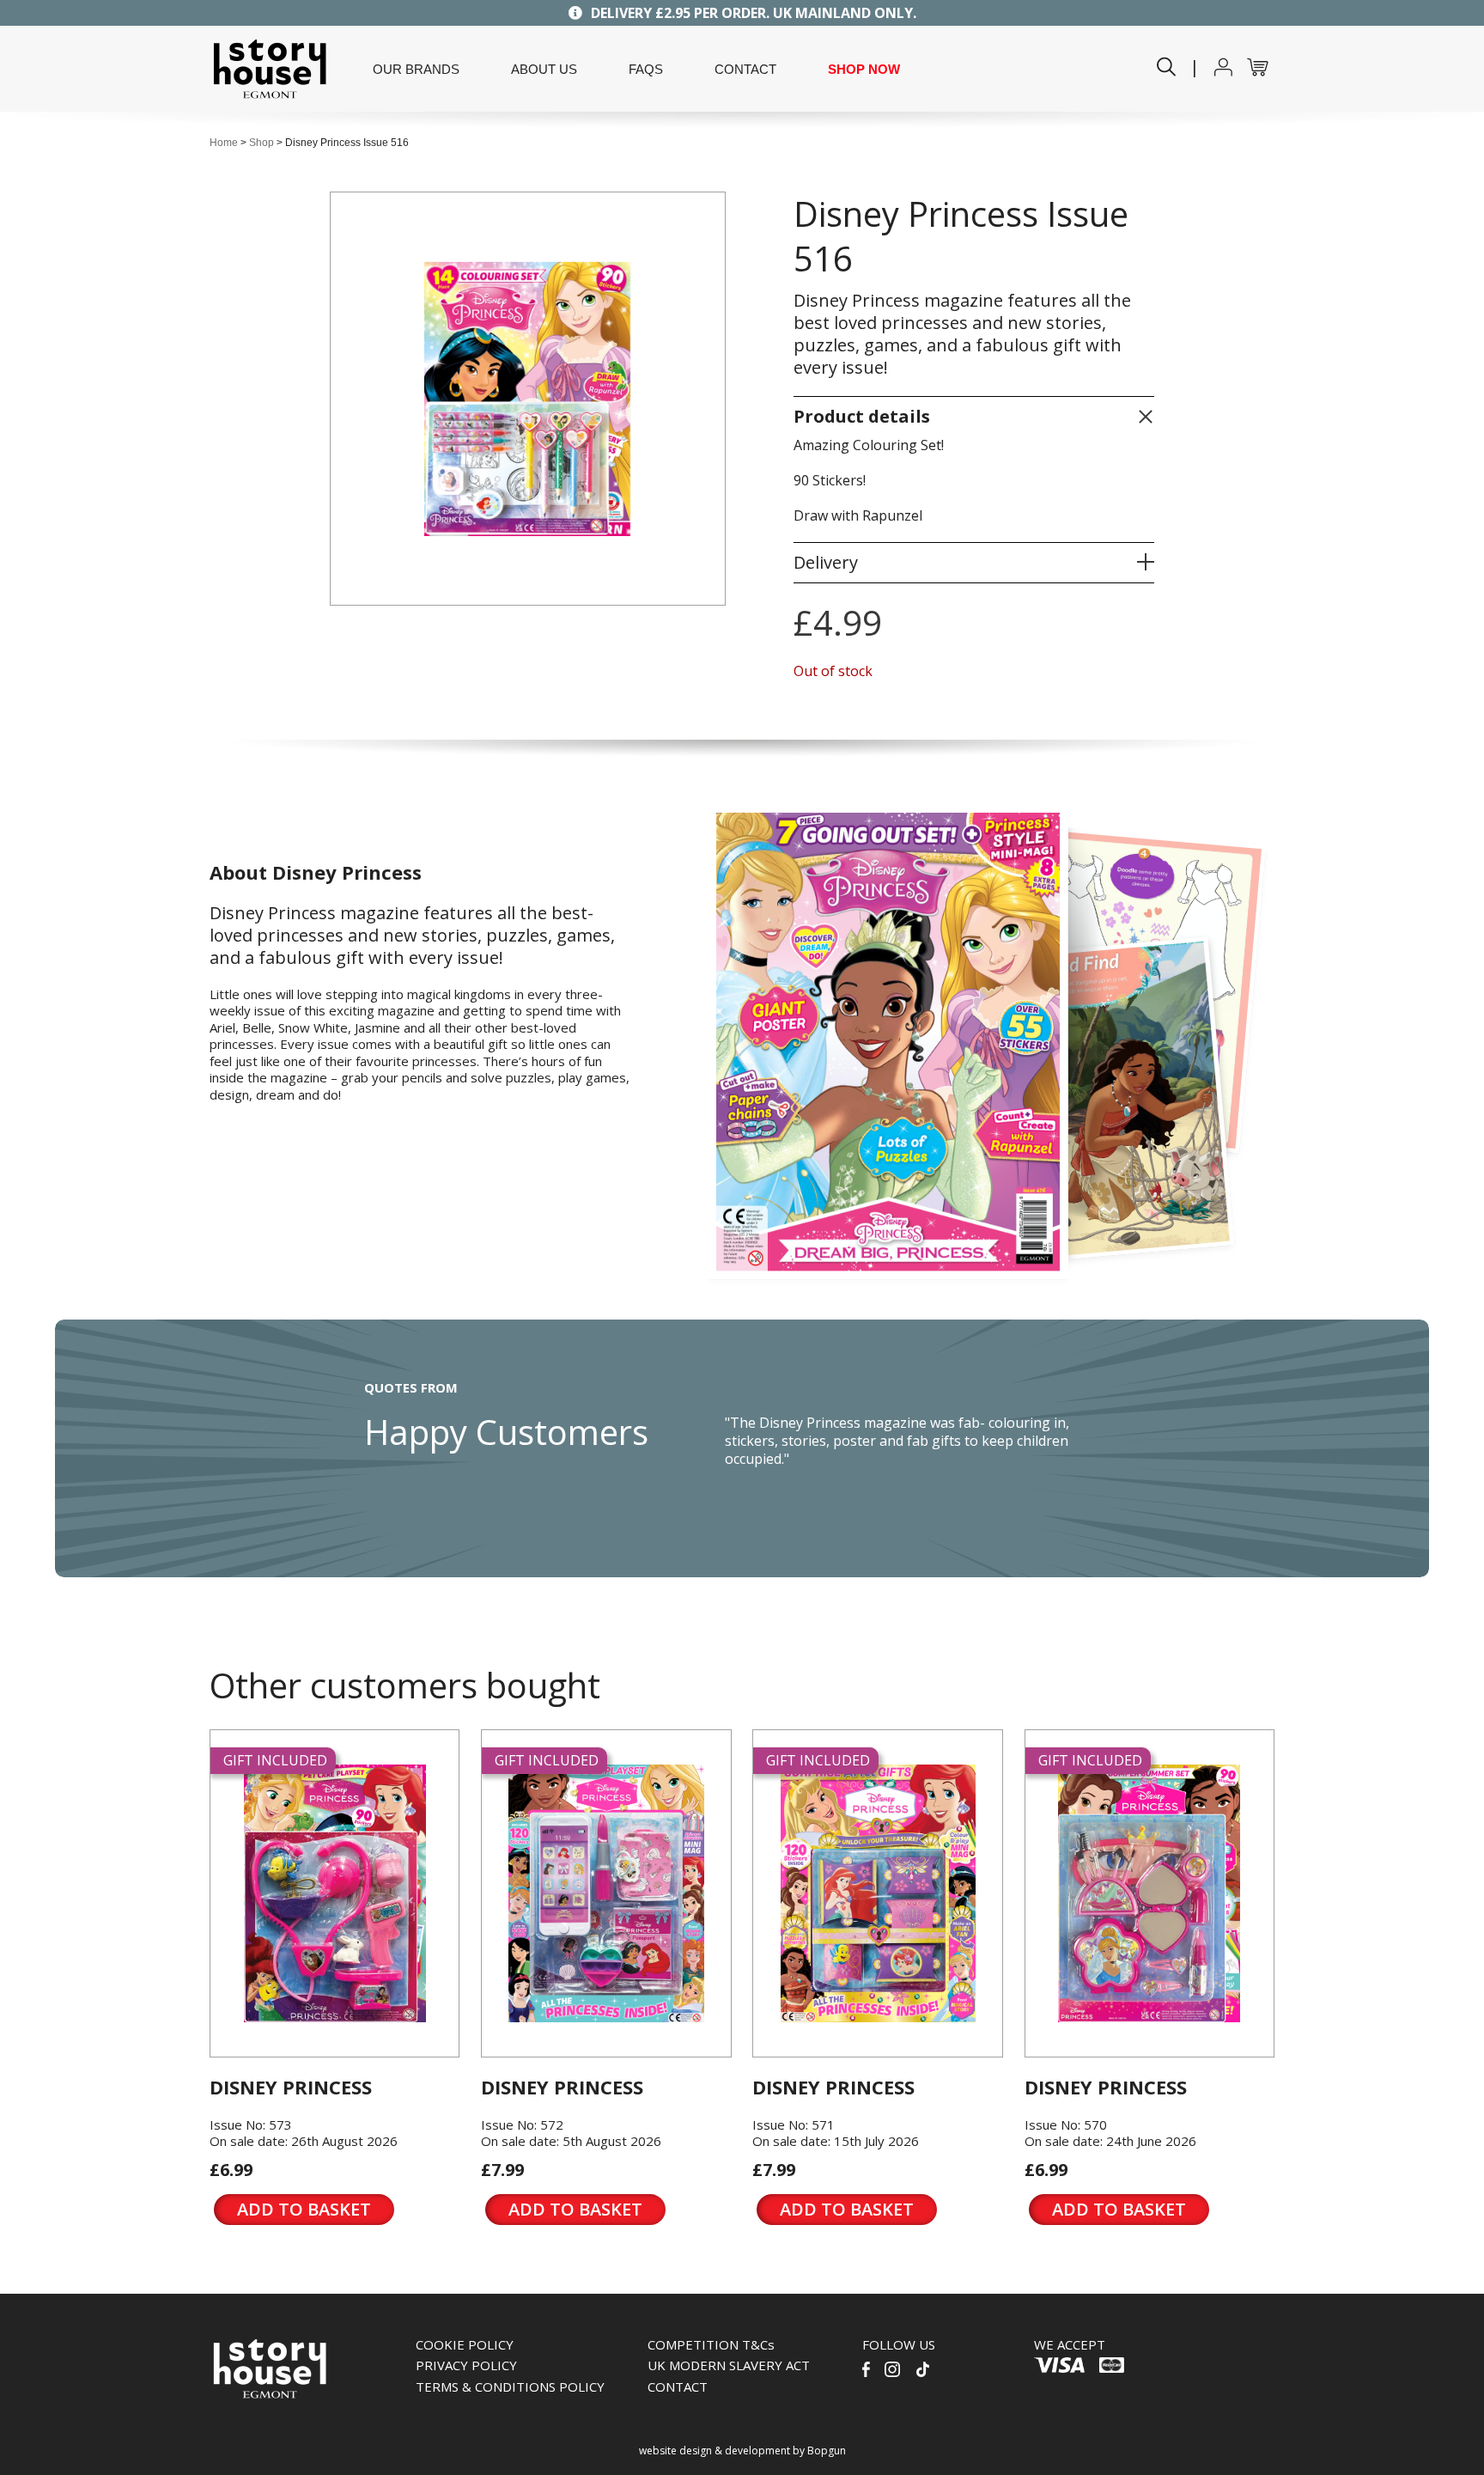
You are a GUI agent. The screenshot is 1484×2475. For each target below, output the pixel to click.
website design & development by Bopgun (742, 2451)
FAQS (646, 70)
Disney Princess (291, 2087)
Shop (262, 143)
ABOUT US (544, 70)
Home (224, 143)
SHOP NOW (864, 70)
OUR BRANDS (416, 70)
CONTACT (745, 70)
